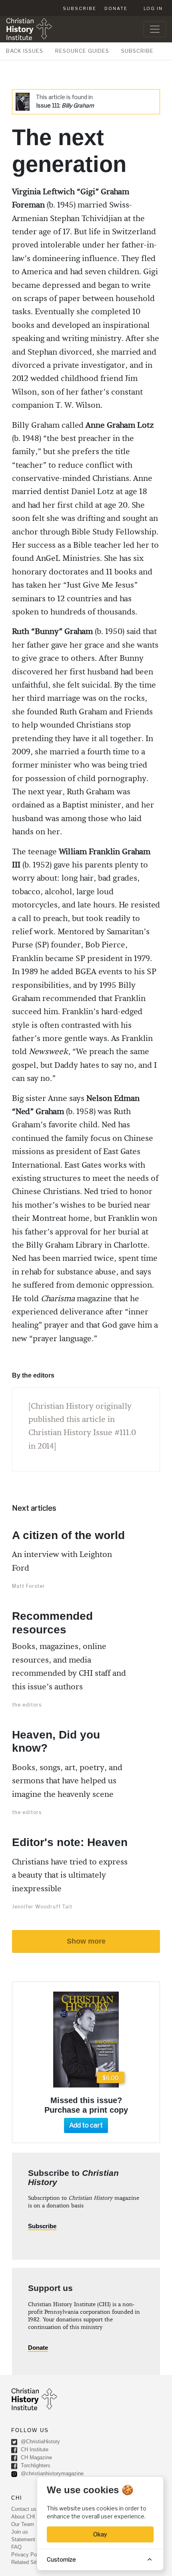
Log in (153, 8)
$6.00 (111, 2078)
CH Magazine (36, 2457)
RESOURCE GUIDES (82, 51)
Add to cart (86, 2125)
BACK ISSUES (25, 51)
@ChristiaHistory (40, 2441)
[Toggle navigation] (155, 29)
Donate (116, 8)
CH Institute (34, 2449)
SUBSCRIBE (137, 51)
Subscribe (80, 8)
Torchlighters (35, 2465)
